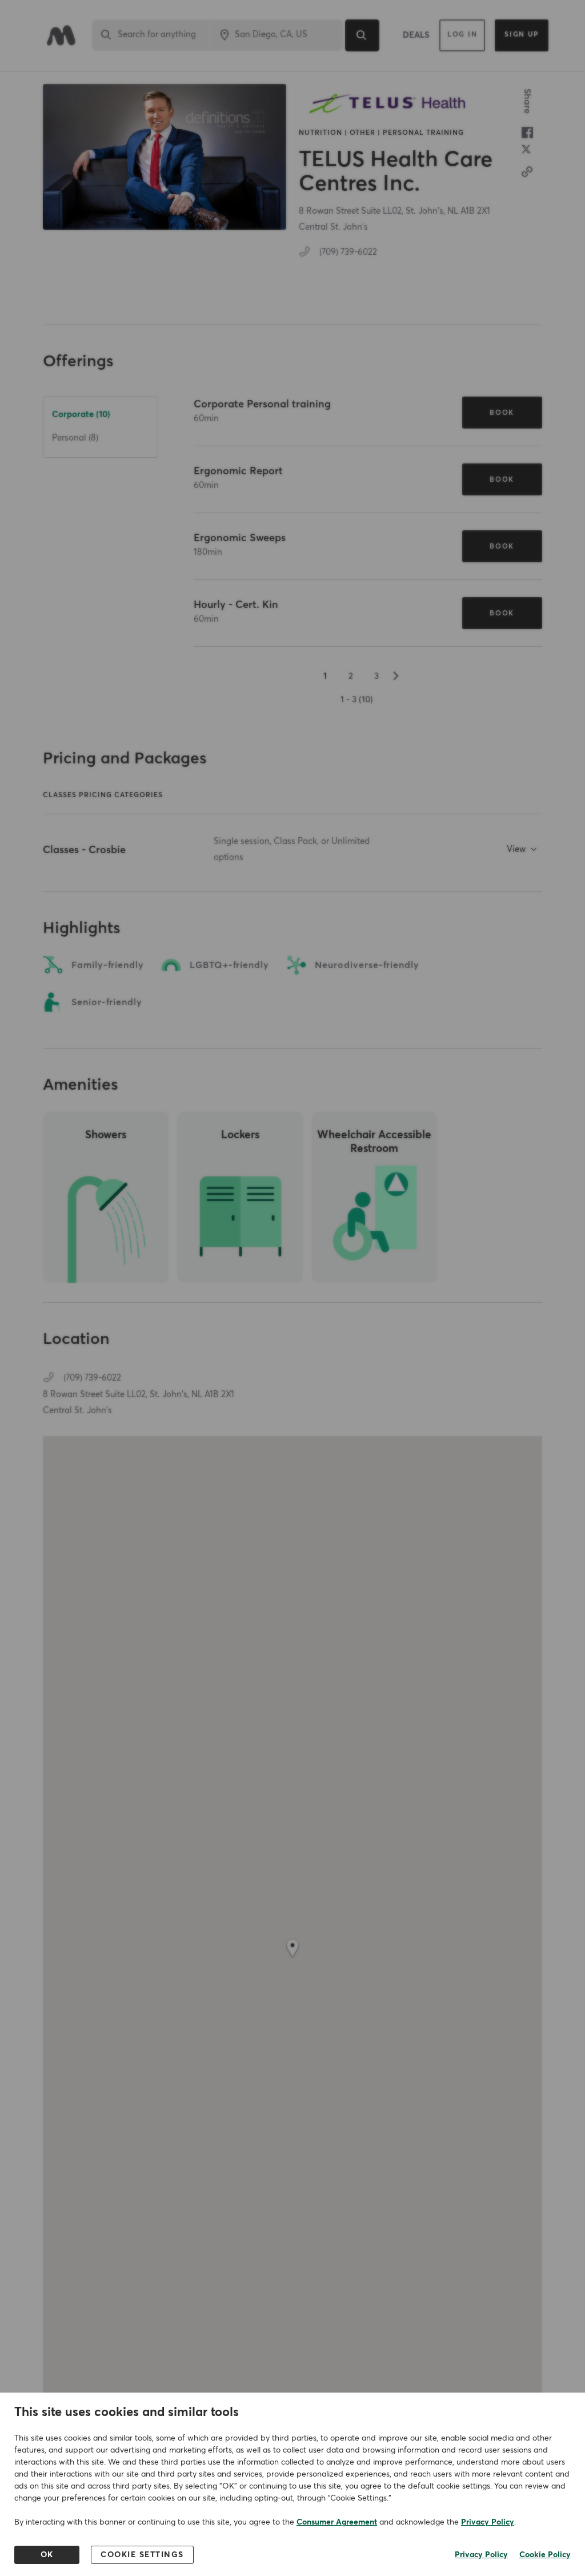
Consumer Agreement (337, 2522)
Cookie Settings (142, 2555)
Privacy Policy (488, 2522)
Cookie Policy (545, 2555)
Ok (47, 2555)
